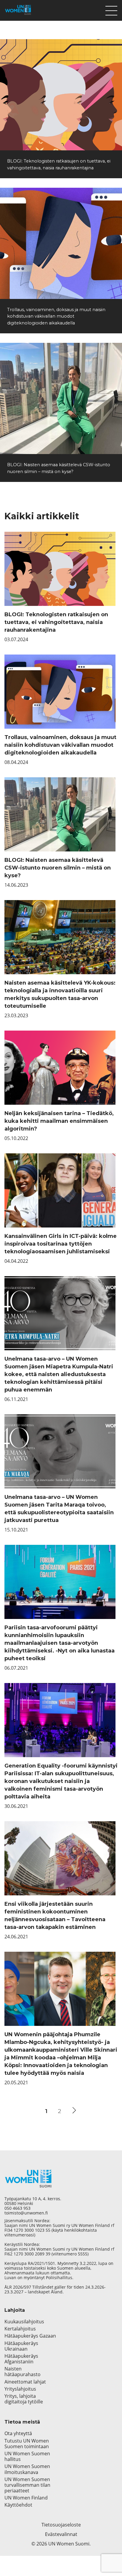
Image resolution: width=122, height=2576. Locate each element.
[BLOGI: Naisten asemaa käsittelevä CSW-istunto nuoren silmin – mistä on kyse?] (61, 398)
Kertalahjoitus (20, 2329)
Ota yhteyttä (18, 2433)
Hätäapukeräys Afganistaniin (21, 2359)
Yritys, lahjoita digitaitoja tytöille (24, 2399)
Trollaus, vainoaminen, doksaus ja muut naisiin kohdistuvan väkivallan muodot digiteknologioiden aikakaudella (56, 316)
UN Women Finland (26, 2498)
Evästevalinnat (61, 2534)
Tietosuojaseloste (61, 2525)
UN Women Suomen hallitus (27, 2456)
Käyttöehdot (18, 2505)
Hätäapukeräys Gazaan (30, 2336)
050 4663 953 (17, 2208)
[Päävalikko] (111, 9)
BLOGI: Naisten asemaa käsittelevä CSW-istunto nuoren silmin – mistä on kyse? (58, 868)
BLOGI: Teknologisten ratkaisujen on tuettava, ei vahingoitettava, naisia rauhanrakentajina (56, 622)
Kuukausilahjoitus (24, 2322)
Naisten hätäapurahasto (23, 2372)
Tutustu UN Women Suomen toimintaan (27, 2444)
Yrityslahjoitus (20, 2389)
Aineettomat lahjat (25, 2382)
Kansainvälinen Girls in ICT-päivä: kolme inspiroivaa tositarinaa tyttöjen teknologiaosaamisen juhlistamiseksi (61, 1244)
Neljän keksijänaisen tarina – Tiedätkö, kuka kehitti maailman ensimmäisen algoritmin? (59, 1121)
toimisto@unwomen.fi (26, 2213)
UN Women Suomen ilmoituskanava (27, 2469)
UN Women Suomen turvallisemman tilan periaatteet (27, 2485)
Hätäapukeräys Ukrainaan (21, 2346)
